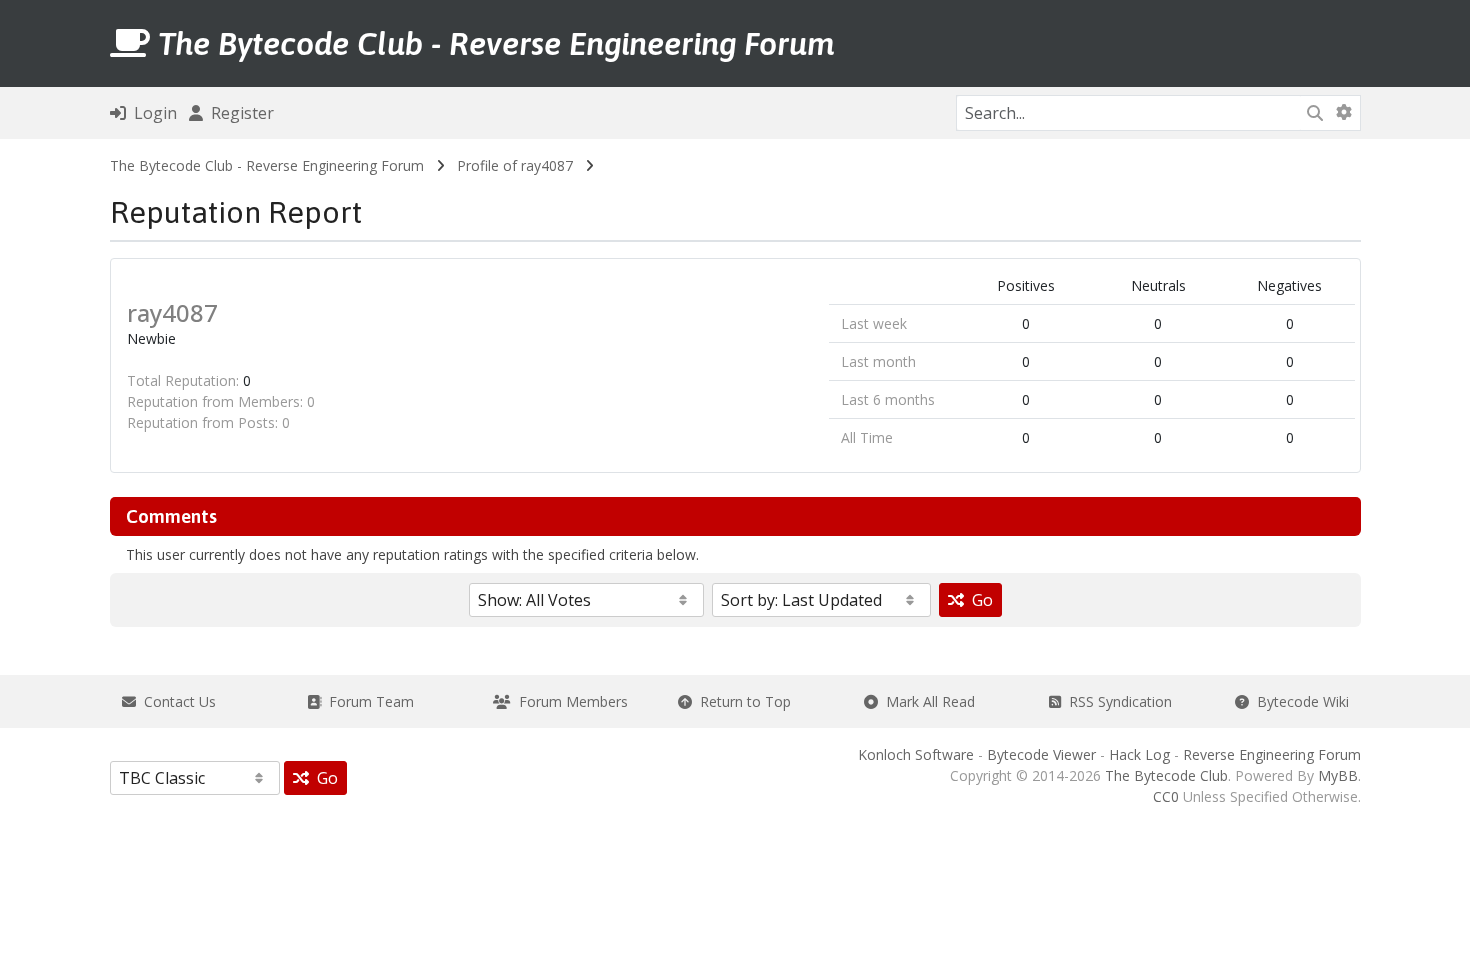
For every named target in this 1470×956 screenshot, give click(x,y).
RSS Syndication (1116, 701)
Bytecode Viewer (1041, 754)
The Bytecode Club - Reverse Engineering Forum (267, 165)
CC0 (1166, 796)
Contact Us (176, 701)
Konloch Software (916, 754)
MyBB (1338, 775)
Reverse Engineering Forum (1272, 754)
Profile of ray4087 (515, 165)
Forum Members (569, 701)
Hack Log (1139, 754)
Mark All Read (926, 701)
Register (238, 113)
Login (151, 113)
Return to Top (741, 701)
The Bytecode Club (1166, 775)
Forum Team (367, 701)
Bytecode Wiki (1299, 701)
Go (978, 600)
